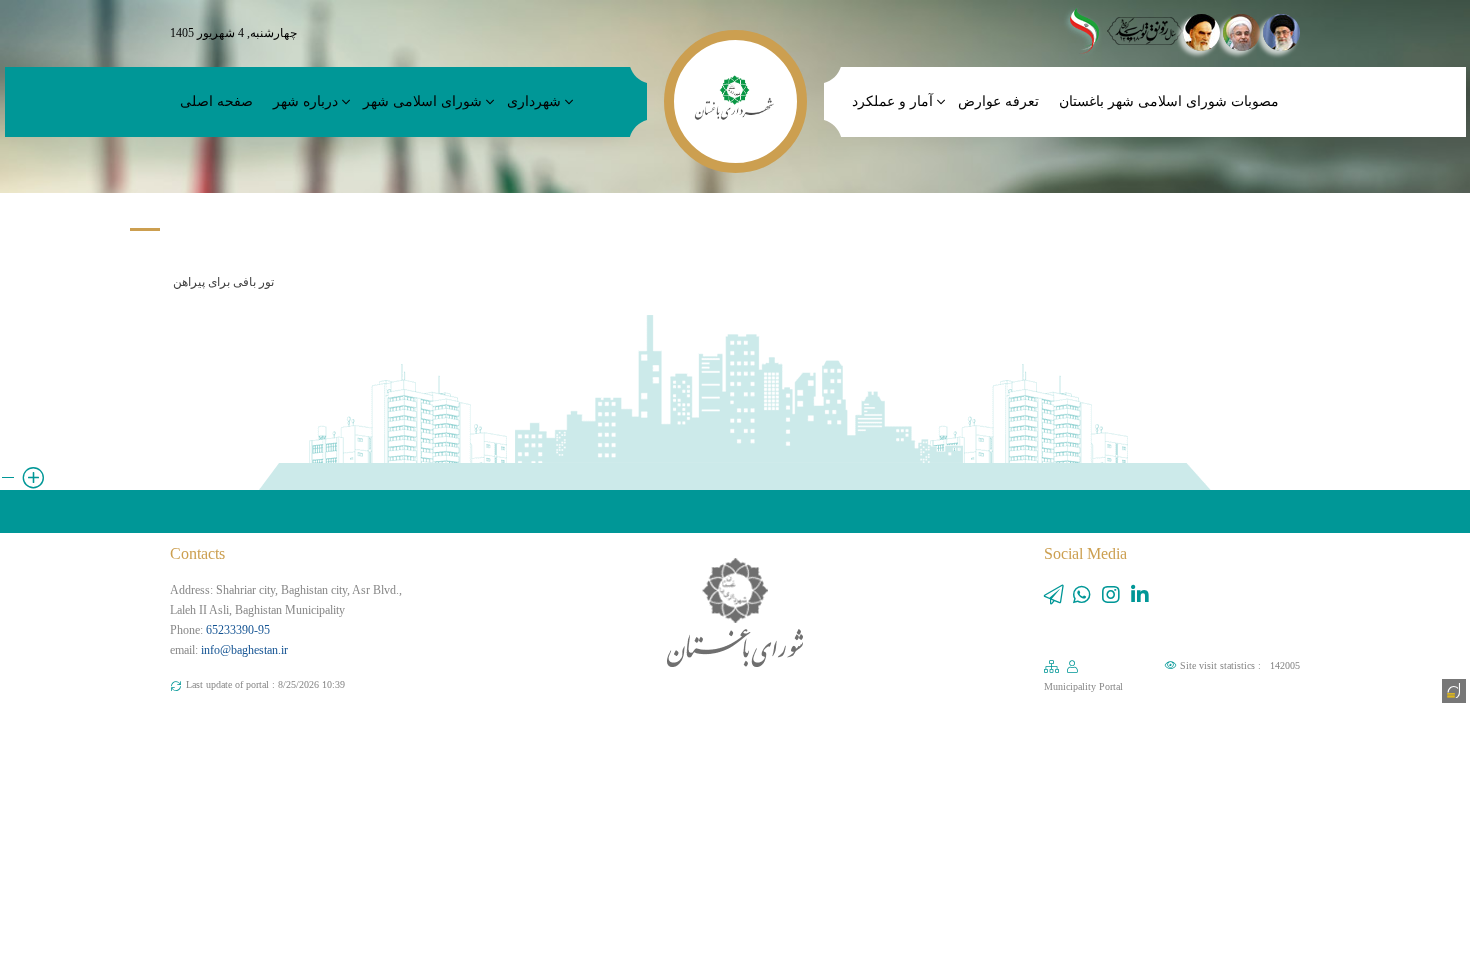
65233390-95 (238, 630)
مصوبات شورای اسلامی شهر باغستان (1169, 101)
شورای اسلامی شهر (422, 101)
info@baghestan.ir (244, 650)
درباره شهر (305, 101)
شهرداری (534, 101)
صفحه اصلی (216, 101)
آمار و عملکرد (892, 101)
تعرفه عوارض (998, 101)
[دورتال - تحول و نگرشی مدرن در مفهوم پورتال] (1452, 689)
